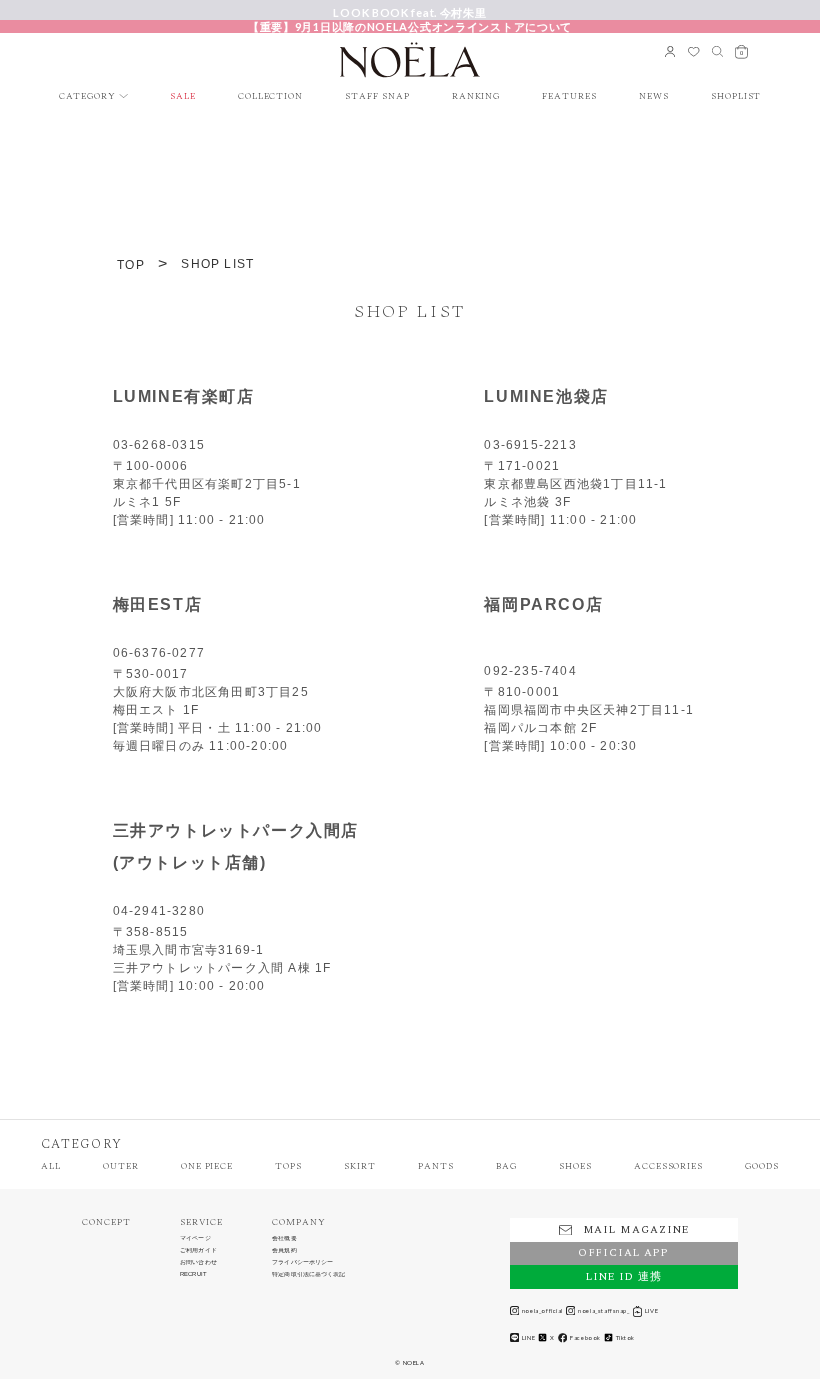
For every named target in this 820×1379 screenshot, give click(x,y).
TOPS (288, 1166)
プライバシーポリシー (302, 1262)
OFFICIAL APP (623, 1253)
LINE (528, 1337)
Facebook (585, 1337)
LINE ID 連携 (624, 1277)
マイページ (195, 1238)
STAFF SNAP (377, 96)
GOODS (762, 1166)
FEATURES (569, 96)
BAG (506, 1166)
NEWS (654, 96)
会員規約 (284, 1250)
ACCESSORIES (668, 1166)
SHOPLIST (736, 96)
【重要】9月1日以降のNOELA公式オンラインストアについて (410, 26)
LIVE (651, 1310)
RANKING (476, 96)
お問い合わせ (198, 1262)
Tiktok (625, 1337)
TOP (131, 265)
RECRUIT (193, 1274)
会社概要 (284, 1238)
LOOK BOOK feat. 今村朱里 (409, 12)
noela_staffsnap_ (603, 1310)
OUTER (121, 1166)
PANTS (436, 1166)
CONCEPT (106, 1222)
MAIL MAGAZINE (636, 1230)
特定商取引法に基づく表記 (308, 1274)
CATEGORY (88, 96)
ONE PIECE (207, 1166)
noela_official (542, 1310)
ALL (51, 1166)
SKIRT (360, 1166)
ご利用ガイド (198, 1250)
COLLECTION (270, 96)
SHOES (575, 1166)
